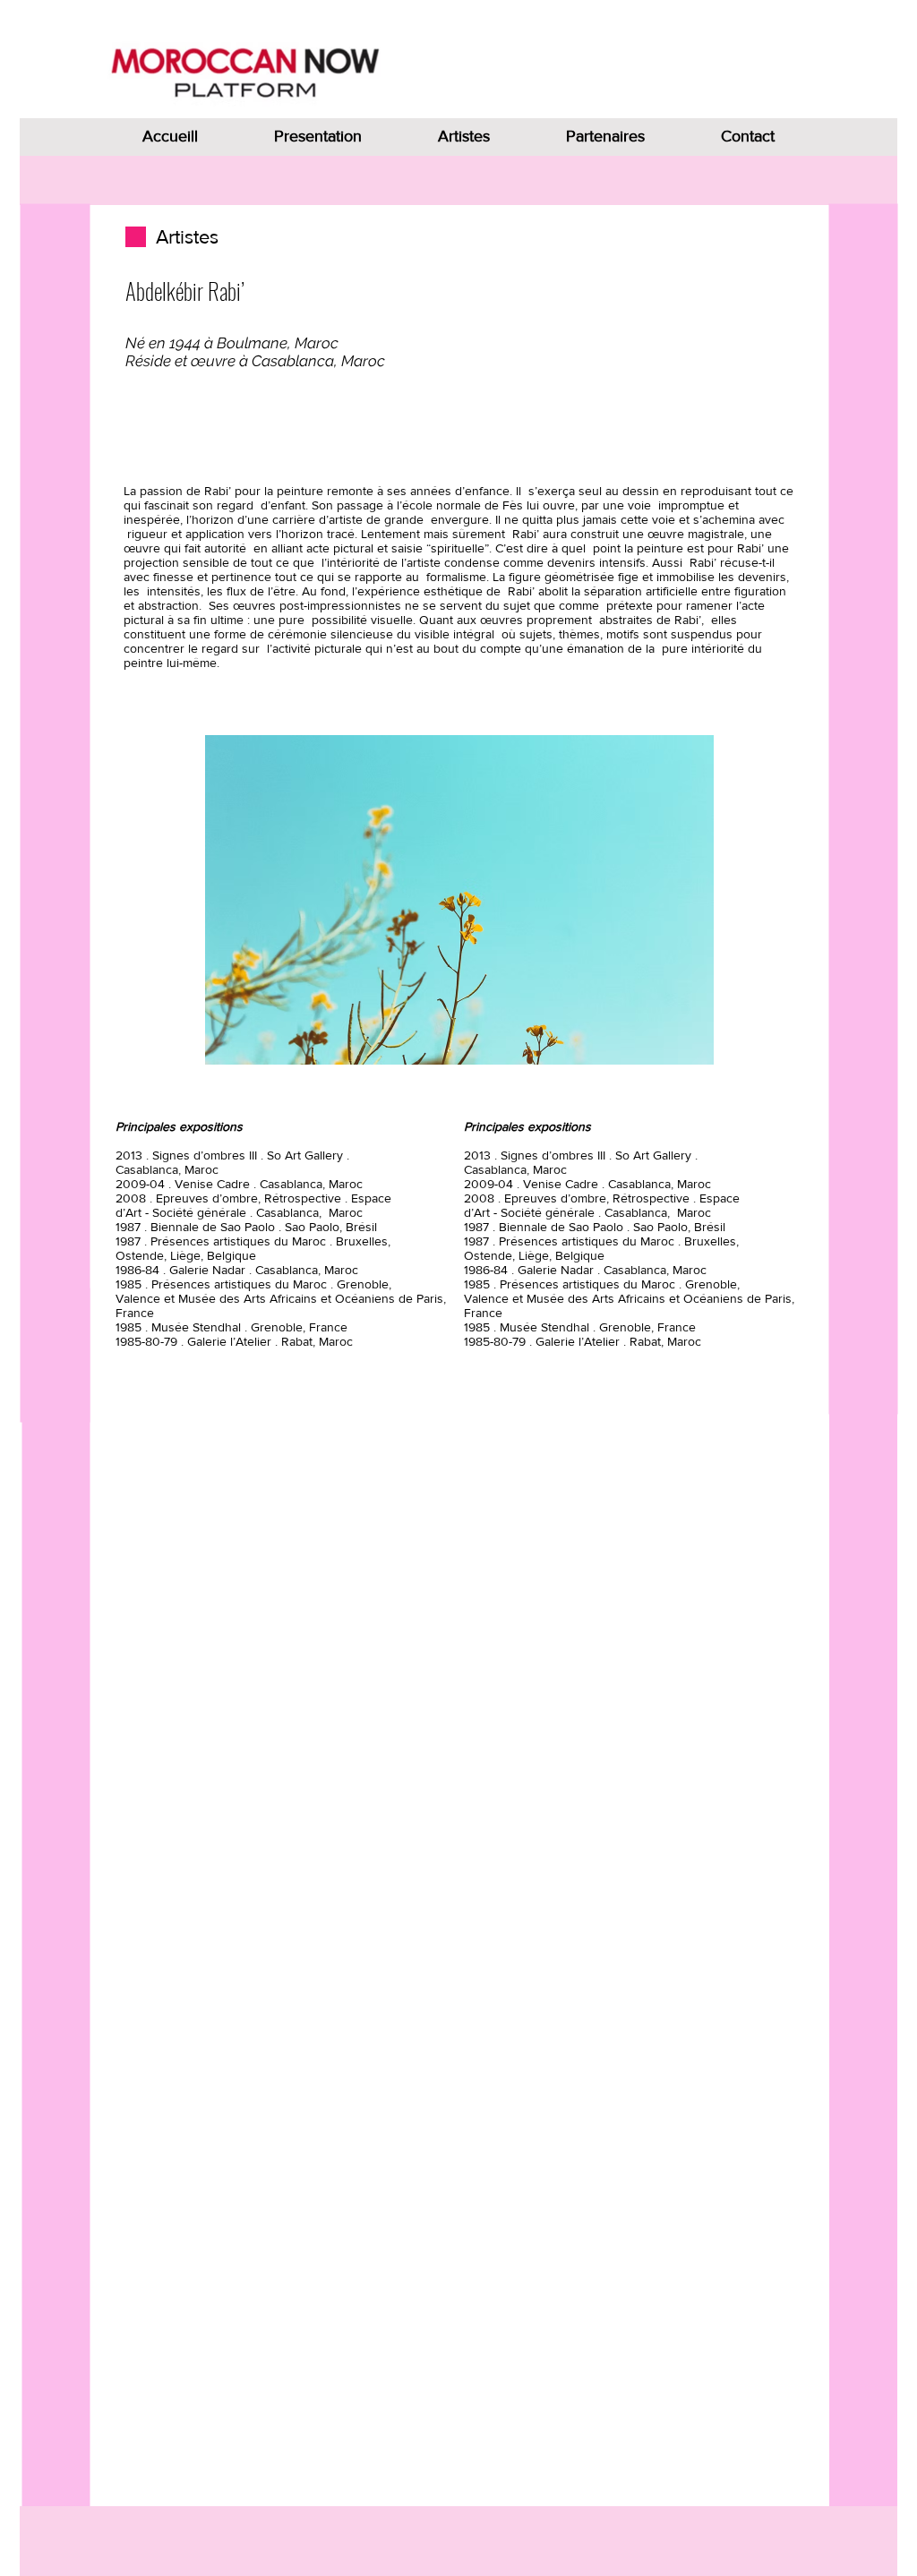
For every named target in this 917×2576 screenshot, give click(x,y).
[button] (459, 900)
